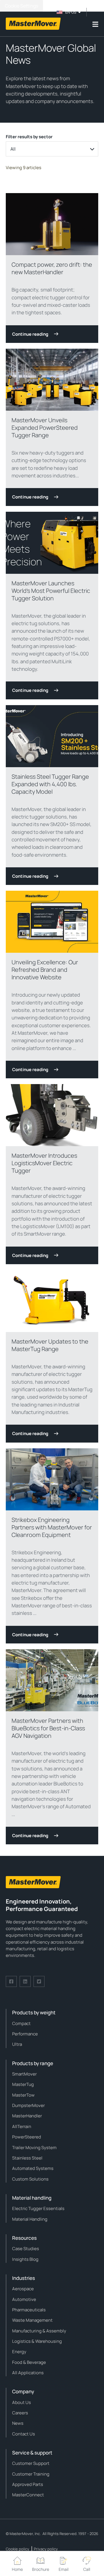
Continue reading (30, 334)
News (18, 2423)
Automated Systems (33, 2168)
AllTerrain (22, 2126)
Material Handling (30, 2219)
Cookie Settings (22, 6)
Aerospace (23, 2289)
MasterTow (23, 2095)
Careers (20, 2413)
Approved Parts (28, 2484)
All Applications (28, 2373)
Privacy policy (46, 2549)
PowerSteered (27, 2137)
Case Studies (26, 2249)
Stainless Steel (27, 2158)
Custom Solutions (30, 2179)
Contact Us (24, 2434)
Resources (24, 2238)
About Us (22, 2402)
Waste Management (32, 2320)
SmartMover (24, 2074)
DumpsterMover (28, 2105)
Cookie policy (17, 2549)
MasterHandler (27, 2116)
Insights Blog (25, 2259)
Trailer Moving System (34, 2148)
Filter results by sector (29, 137)
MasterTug (23, 2084)
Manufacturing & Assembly (39, 2331)
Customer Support (31, 2463)
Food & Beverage (29, 2362)
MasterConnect (28, 2495)
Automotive (24, 2299)
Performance (25, 2034)
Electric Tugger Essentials (38, 2208)
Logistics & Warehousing (37, 2341)
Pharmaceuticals (29, 2310)
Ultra (17, 2044)
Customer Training (31, 2474)
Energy (19, 2352)
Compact (21, 2023)
